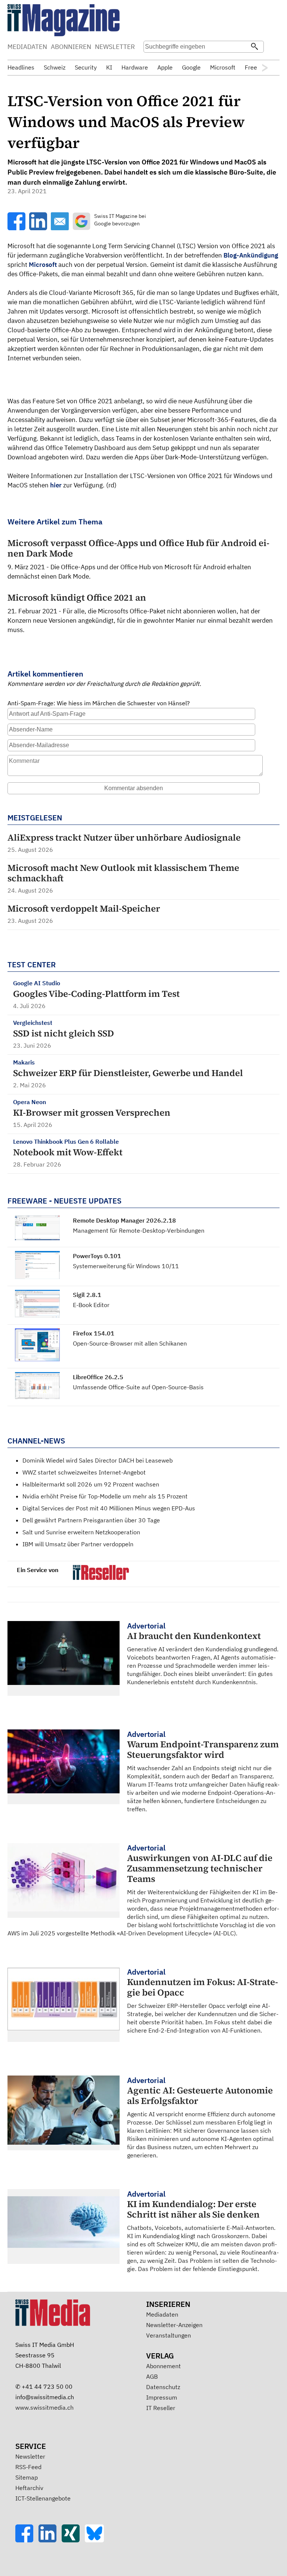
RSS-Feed (28, 2467)
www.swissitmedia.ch (44, 2407)
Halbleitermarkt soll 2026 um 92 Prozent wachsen (91, 1484)
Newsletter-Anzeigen (174, 2325)
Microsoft (43, 265)
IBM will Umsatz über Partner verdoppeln (78, 1544)
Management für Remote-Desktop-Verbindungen (139, 1230)
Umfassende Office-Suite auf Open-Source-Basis (138, 1387)
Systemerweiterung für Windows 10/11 (126, 1266)
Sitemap (27, 2477)
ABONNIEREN (71, 47)
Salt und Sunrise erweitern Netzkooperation (81, 1532)
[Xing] (73, 2540)
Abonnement (163, 2366)
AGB (152, 2376)
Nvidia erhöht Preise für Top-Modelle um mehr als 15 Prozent (105, 1496)
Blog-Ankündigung (251, 255)
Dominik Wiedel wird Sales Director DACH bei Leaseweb (98, 1460)
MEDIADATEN (27, 47)
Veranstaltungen (169, 2335)
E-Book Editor (91, 1305)
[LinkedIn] (50, 2540)
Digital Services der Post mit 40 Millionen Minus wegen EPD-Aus (109, 1508)
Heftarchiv (29, 2488)
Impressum (162, 2397)
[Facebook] (27, 2540)
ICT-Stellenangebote (43, 2498)
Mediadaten (162, 2314)
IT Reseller (161, 2408)
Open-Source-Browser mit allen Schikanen (130, 1343)
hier (56, 485)
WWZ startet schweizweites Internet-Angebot (84, 1472)
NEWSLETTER (115, 47)
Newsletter (30, 2456)
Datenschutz (163, 2387)
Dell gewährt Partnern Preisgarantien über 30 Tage (91, 1520)
